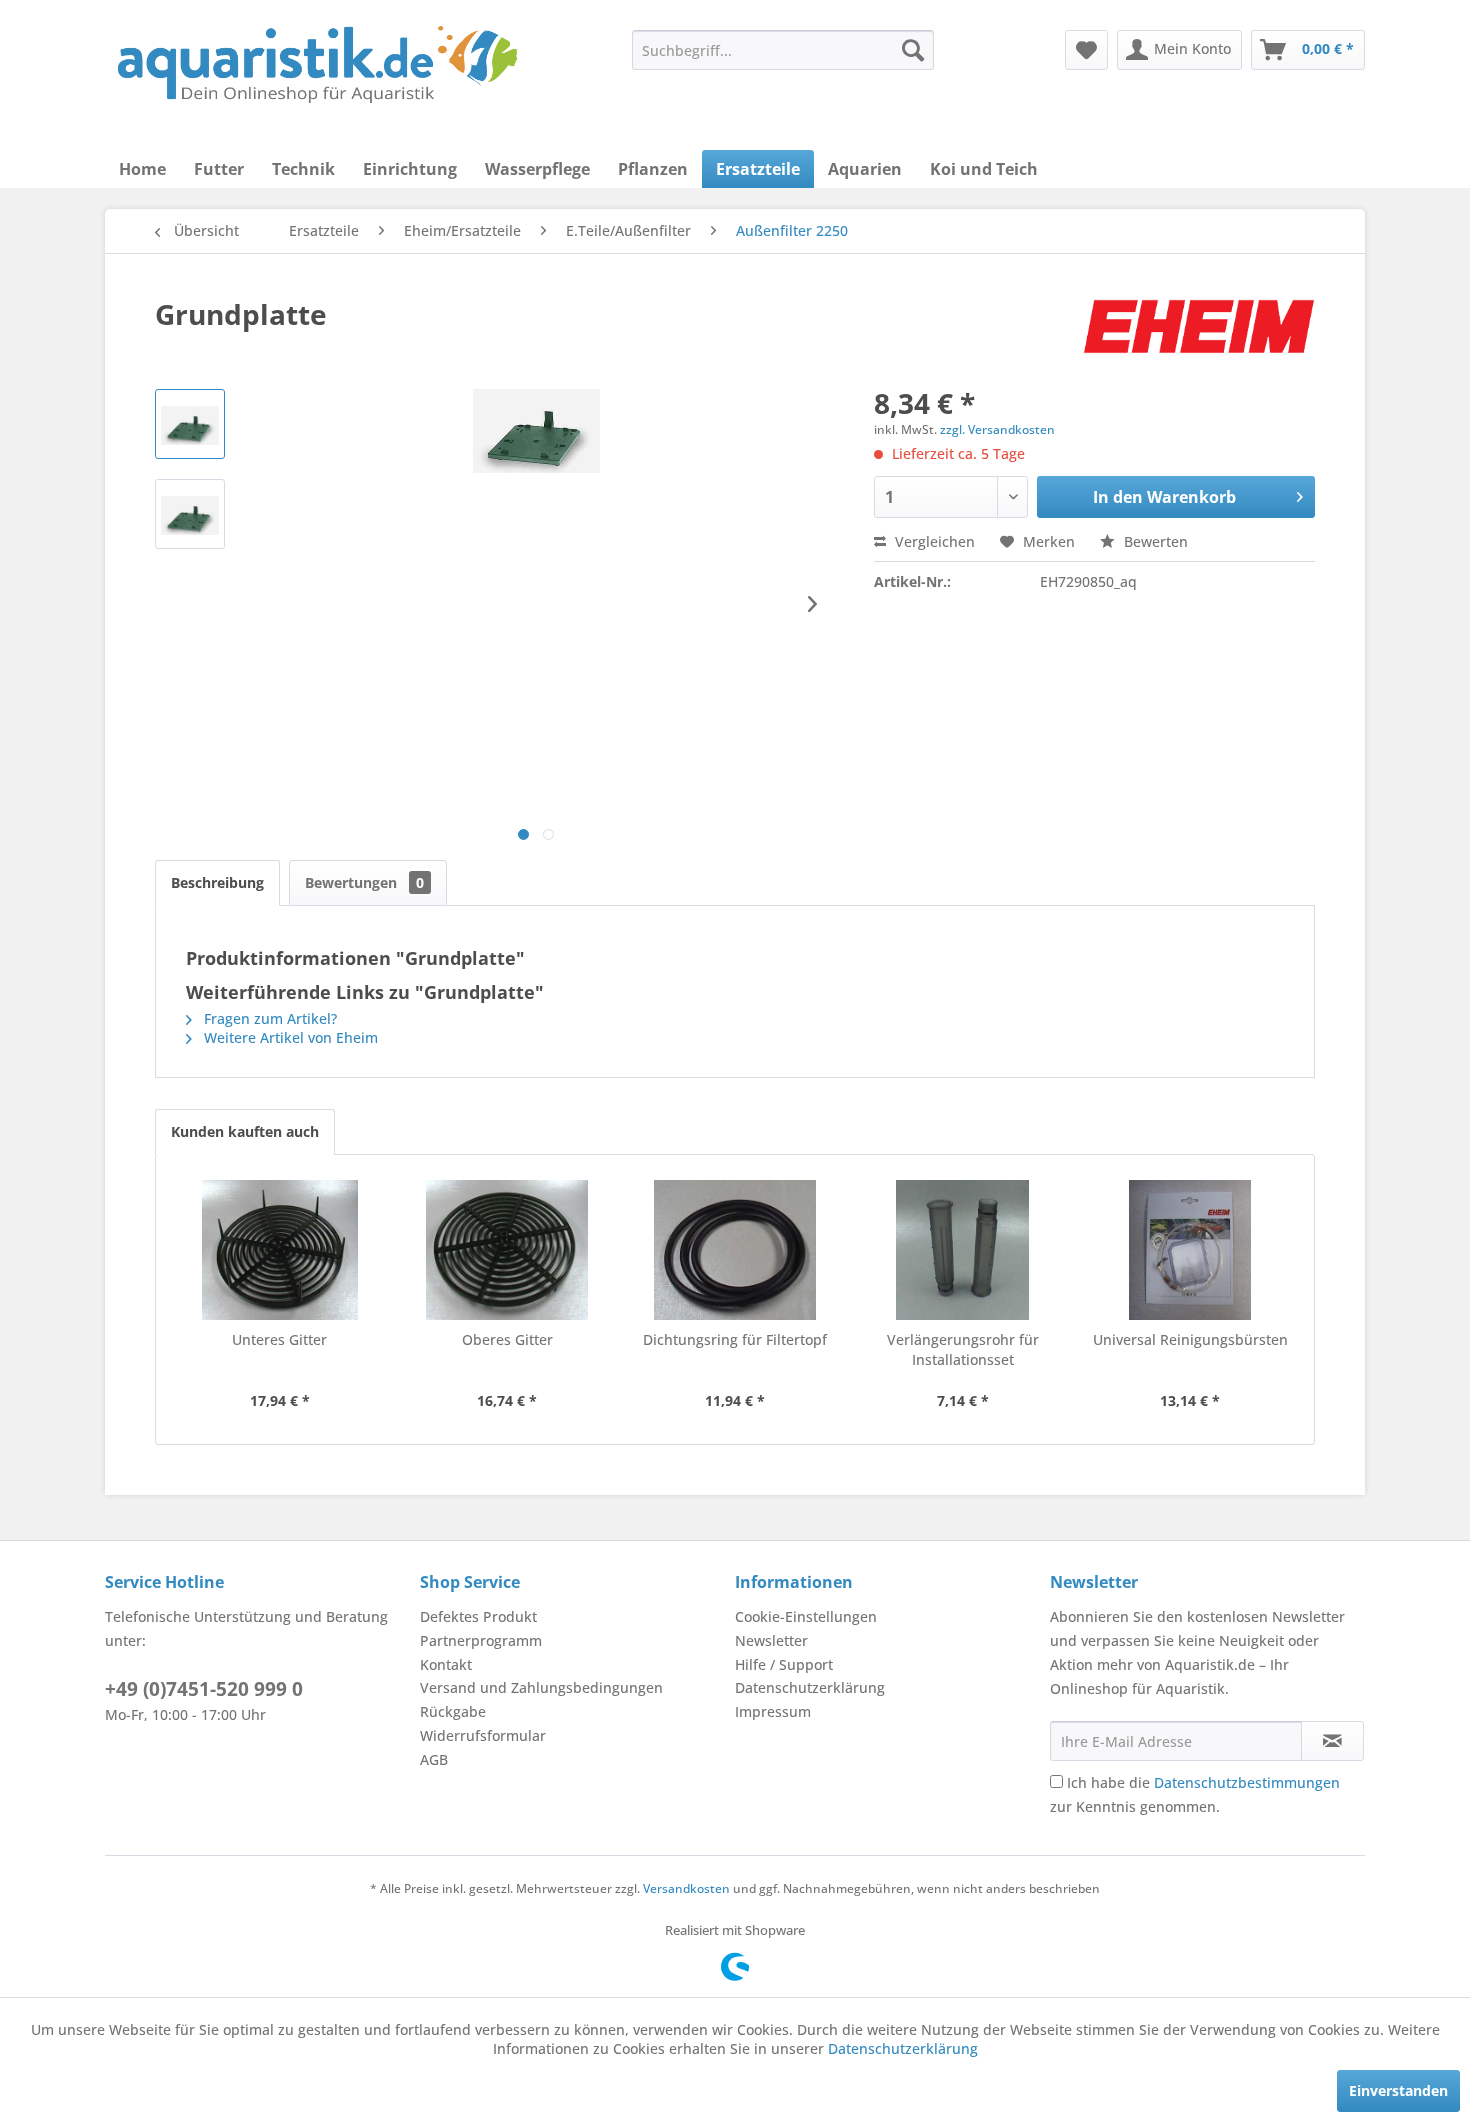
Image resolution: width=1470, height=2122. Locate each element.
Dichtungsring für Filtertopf (735, 1339)
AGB (434, 1759)
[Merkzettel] (1086, 50)
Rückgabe (453, 1711)
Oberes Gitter (507, 1339)
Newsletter (771, 1640)
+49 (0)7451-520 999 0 (204, 1689)
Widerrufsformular (483, 1735)
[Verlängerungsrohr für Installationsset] (963, 1250)
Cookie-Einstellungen (806, 1616)
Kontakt (446, 1664)
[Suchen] (913, 50)
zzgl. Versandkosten (997, 429)
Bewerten (1154, 541)
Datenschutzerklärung (810, 1687)
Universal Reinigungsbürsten (1190, 1339)
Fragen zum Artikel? (268, 1018)
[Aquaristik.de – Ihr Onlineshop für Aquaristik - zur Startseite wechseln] (317, 65)
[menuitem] (783, 50)
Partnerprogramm (481, 1640)
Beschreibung (217, 882)
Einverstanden (1398, 2090)
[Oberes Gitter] (508, 1250)
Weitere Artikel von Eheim (289, 1037)
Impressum (773, 1711)
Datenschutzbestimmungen (1247, 1782)
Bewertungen (364, 882)
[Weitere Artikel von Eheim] (1199, 334)
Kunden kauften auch (245, 1131)
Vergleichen (933, 541)
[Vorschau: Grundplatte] (190, 424)
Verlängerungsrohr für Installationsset (963, 1349)
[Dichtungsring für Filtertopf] (735, 1250)
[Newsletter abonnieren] (1332, 1741)
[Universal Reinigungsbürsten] (1190, 1250)
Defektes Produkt (478, 1616)
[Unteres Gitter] (280, 1250)
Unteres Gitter (279, 1339)
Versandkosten (686, 1888)
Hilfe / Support (784, 1664)
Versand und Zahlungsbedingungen (541, 1687)
